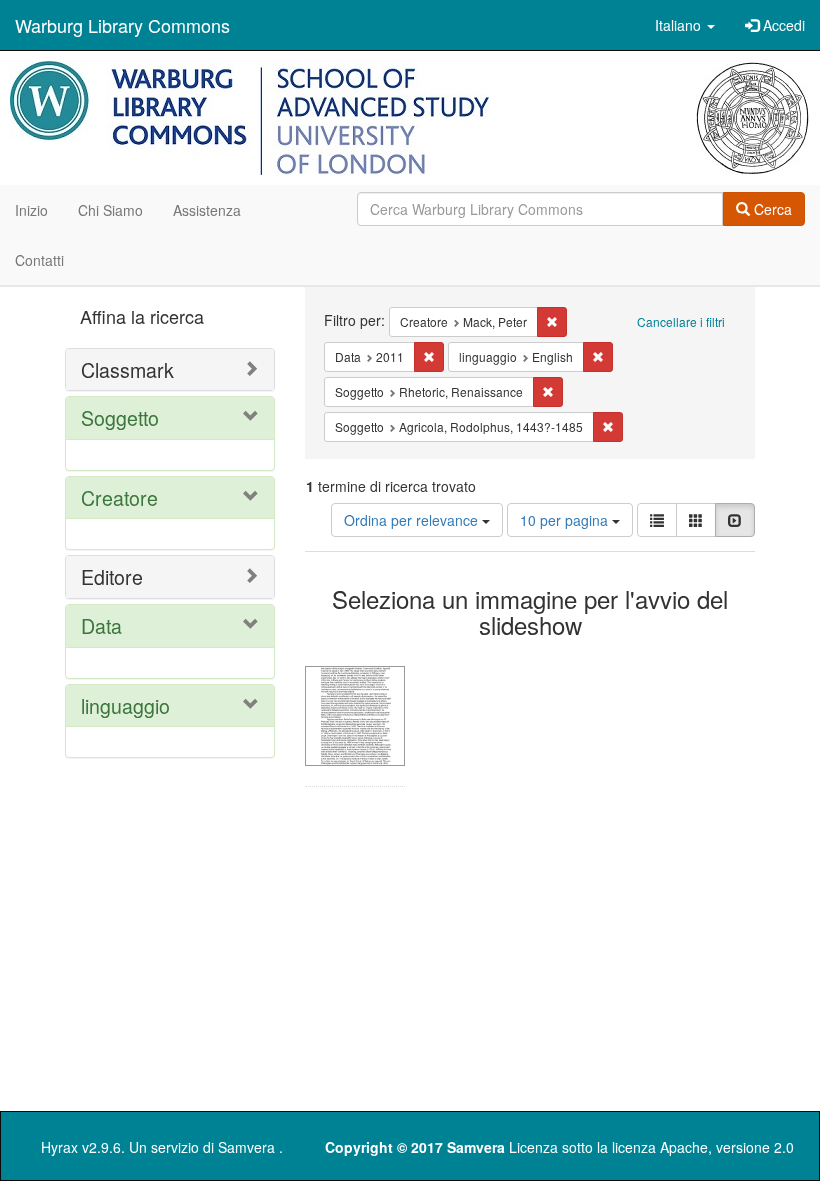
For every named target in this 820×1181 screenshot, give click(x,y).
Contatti (39, 260)
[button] (685, 25)
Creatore (119, 497)
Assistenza (207, 210)
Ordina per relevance (413, 520)
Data (101, 625)
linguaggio (125, 705)
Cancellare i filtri (681, 321)
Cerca (771, 209)
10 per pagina (566, 520)
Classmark (127, 369)
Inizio (31, 210)
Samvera (246, 1147)
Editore (112, 576)
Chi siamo (110, 210)
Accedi (782, 25)
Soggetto (120, 417)
